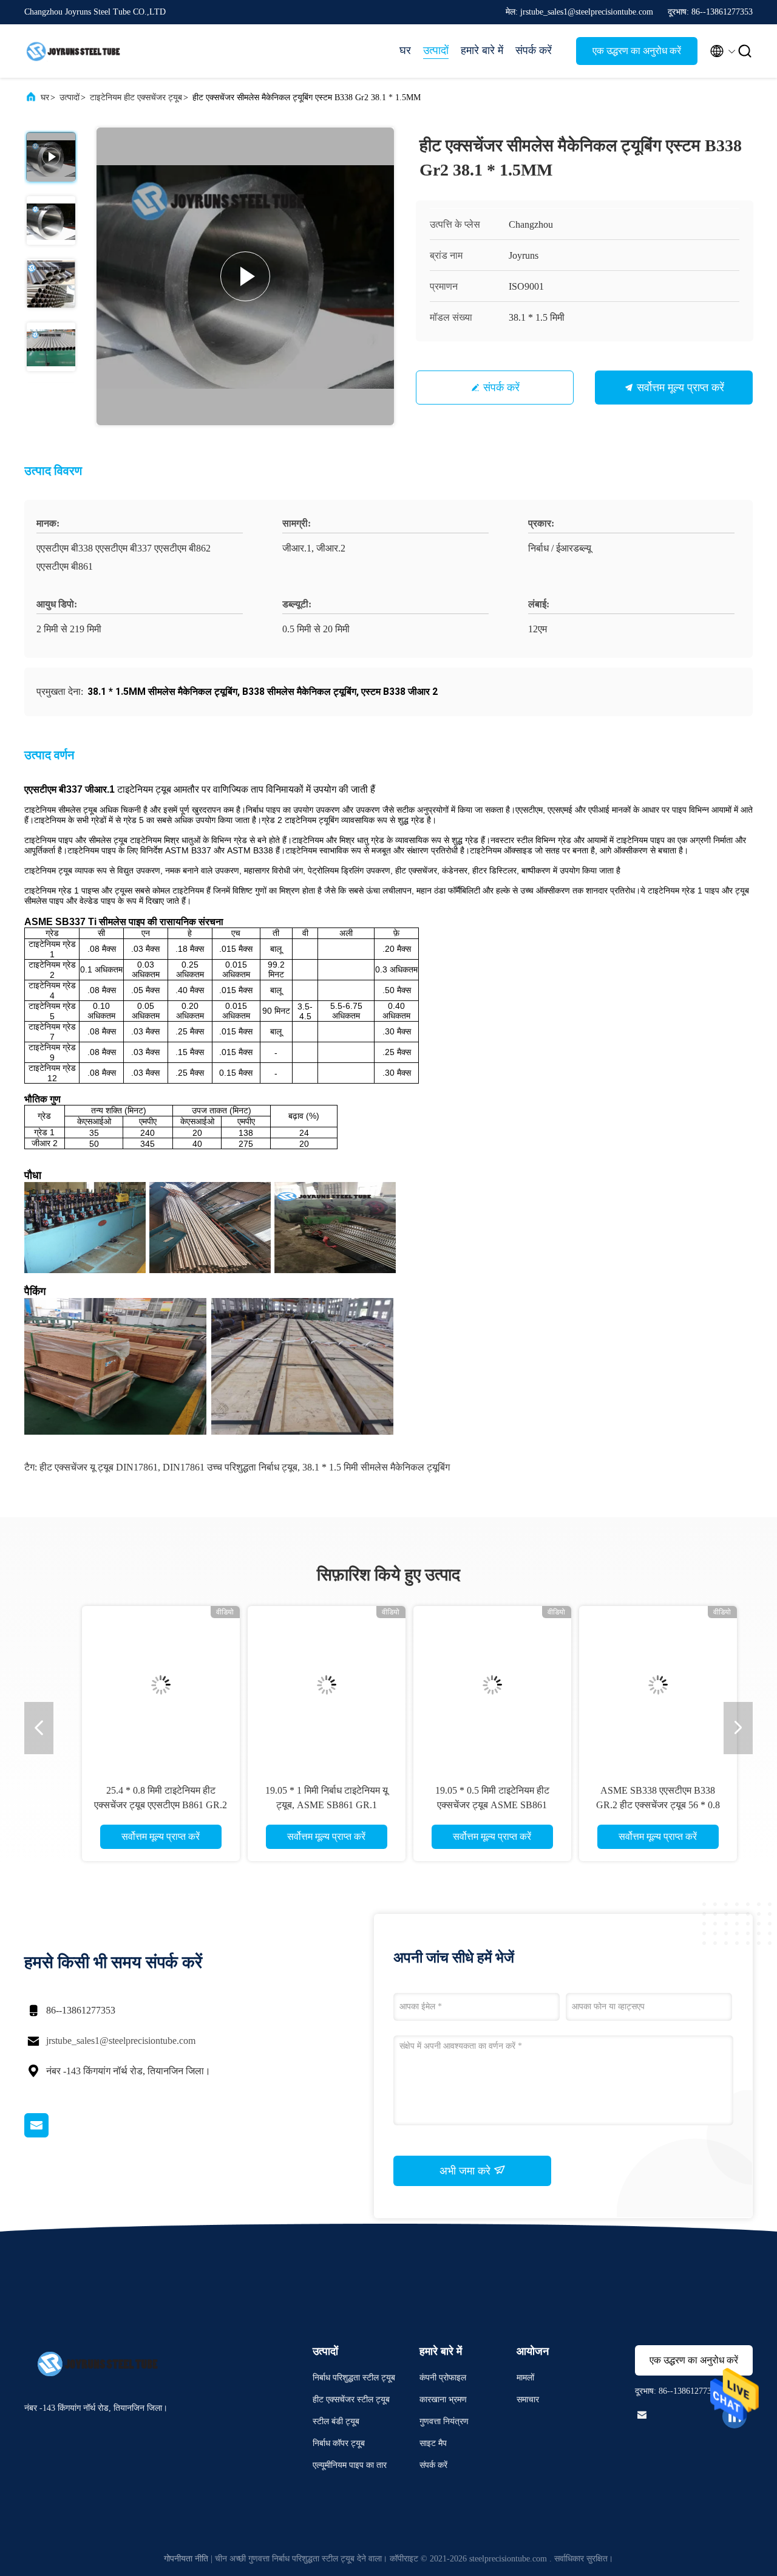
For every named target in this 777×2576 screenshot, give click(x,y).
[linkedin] (735, 2416)
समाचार (528, 2400)
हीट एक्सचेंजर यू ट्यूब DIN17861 (99, 1467)
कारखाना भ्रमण (443, 2400)
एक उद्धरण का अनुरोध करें (637, 51)
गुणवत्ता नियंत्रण (444, 2421)
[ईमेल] (52, 2134)
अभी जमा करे (467, 2171)
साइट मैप (433, 2443)
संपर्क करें (534, 50)
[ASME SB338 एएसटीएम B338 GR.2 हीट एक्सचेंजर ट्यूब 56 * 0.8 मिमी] (637, 1685)
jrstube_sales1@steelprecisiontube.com (121, 2041)
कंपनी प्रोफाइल (443, 2378)
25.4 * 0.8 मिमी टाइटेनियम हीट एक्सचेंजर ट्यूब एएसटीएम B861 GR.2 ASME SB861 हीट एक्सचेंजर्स (140, 1805)
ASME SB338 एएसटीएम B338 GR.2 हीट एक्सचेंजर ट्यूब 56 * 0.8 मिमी (637, 1805)
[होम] (73, 51)
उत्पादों (436, 50)
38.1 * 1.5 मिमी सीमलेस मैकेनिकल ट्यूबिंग (376, 1467)
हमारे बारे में (482, 50)
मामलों (525, 2378)
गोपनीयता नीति (186, 2559)
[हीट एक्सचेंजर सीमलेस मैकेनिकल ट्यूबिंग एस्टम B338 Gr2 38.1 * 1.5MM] (245, 276)
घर (405, 50)
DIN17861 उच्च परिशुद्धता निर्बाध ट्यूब (230, 1467)
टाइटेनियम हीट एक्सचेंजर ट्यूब (136, 97)
